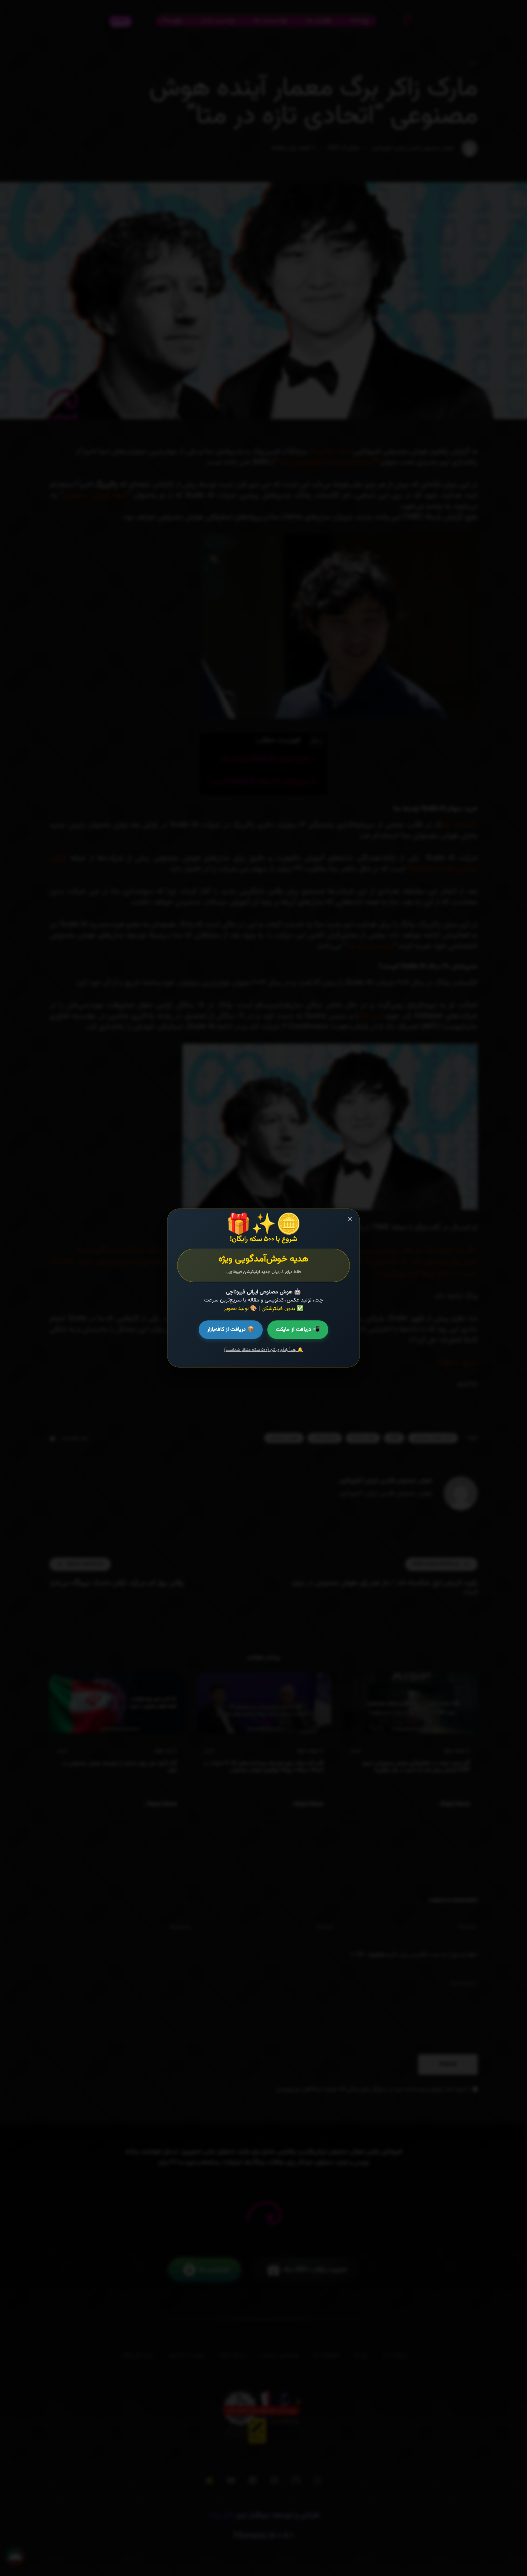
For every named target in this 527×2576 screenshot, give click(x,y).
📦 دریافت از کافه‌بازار (231, 1329)
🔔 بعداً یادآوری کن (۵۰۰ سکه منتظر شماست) (263, 1350)
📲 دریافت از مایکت (298, 1329)
